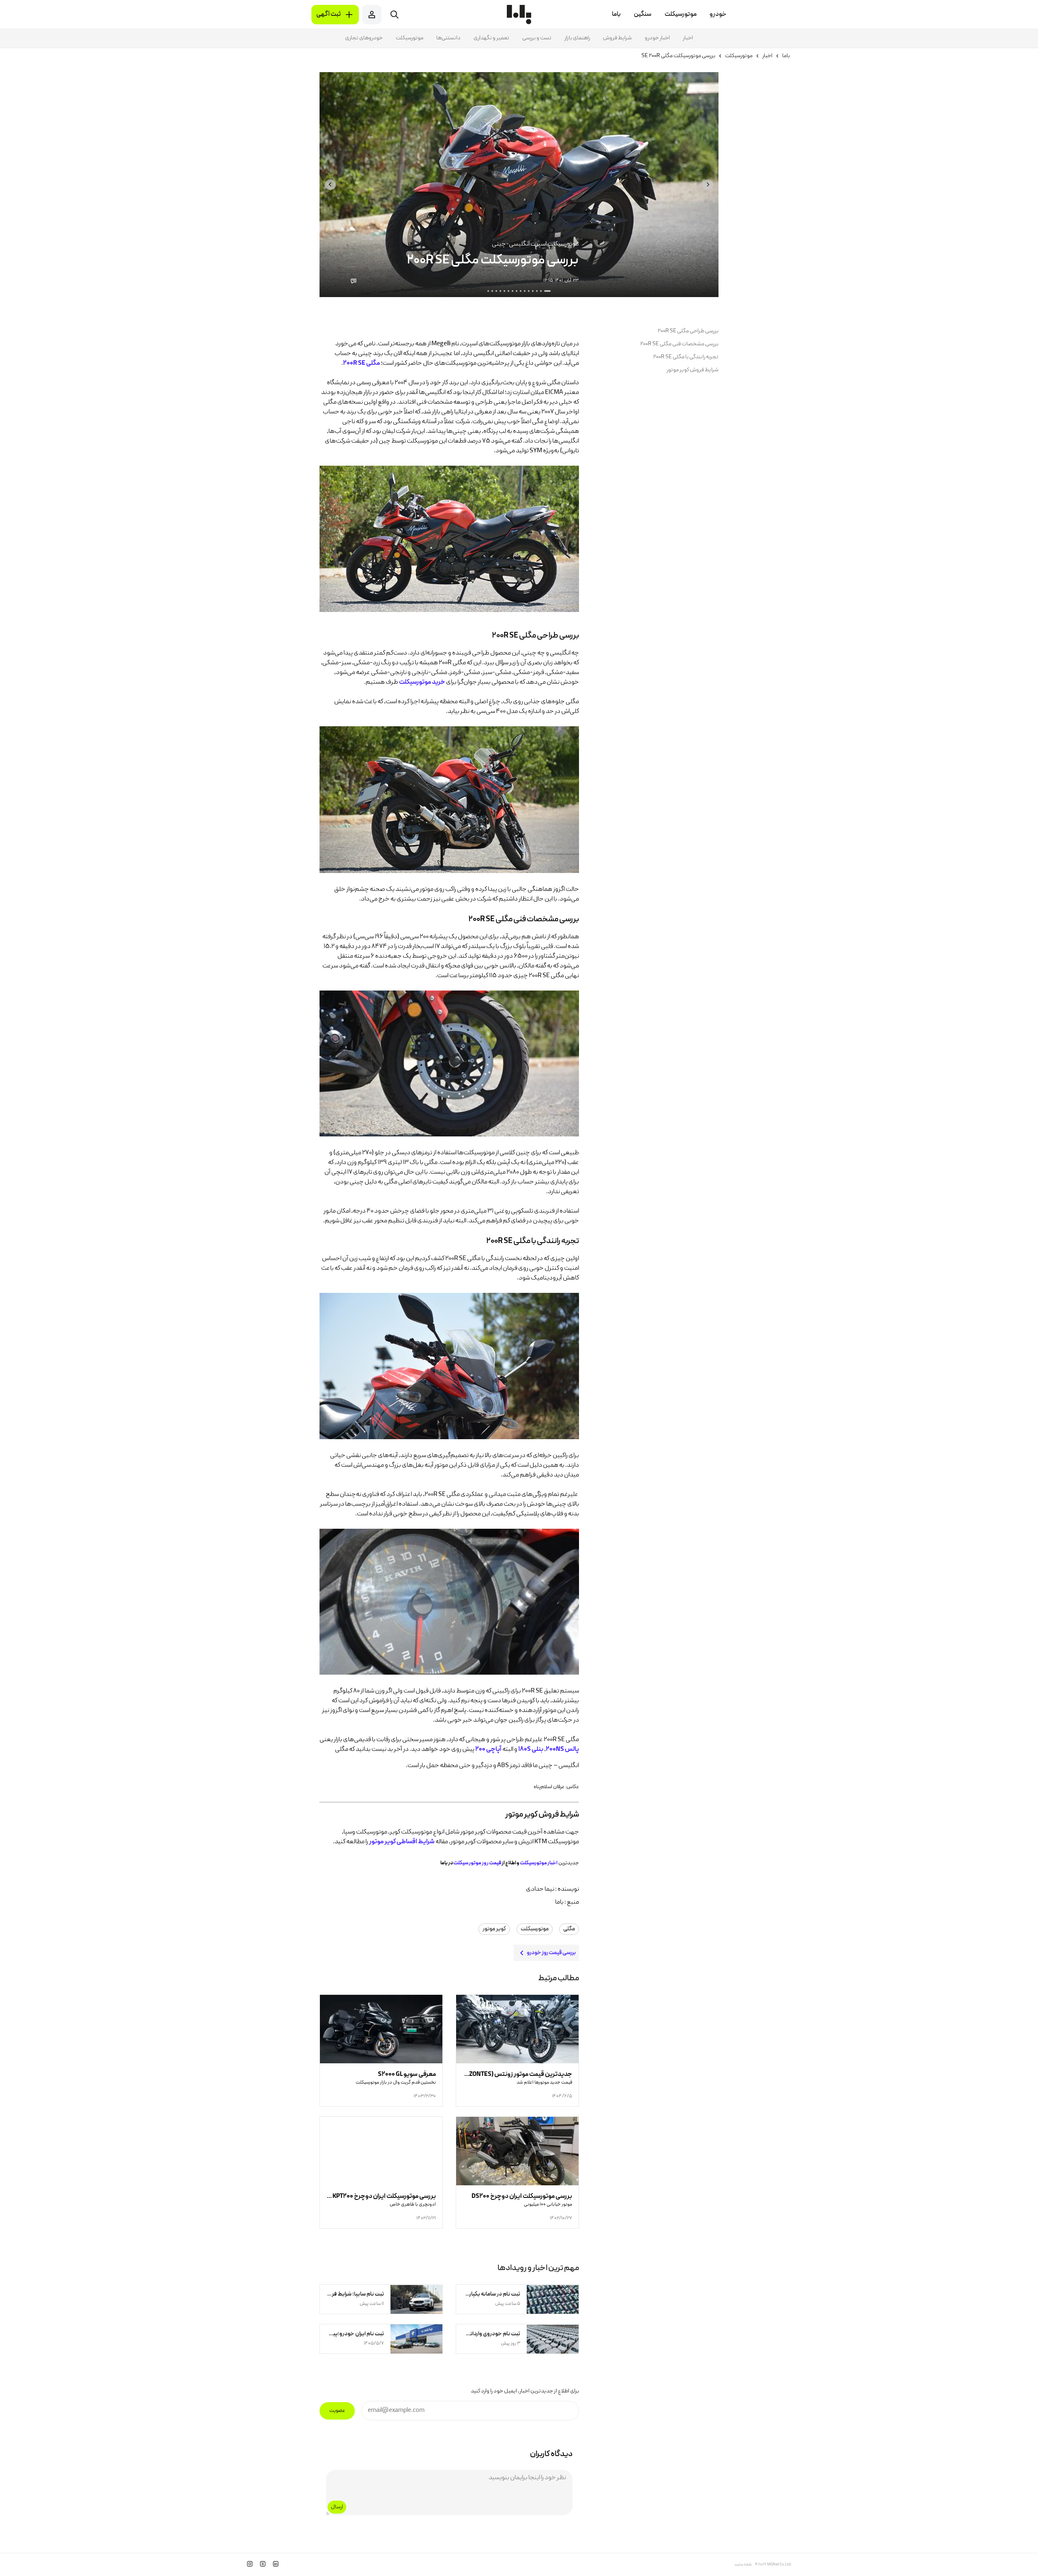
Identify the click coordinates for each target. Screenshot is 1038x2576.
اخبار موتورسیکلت (539, 1863)
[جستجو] (395, 15)
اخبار (688, 38)
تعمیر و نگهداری (491, 38)
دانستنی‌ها (448, 38)
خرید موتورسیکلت (422, 683)
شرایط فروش (617, 38)
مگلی (569, 1929)
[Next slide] (330, 185)
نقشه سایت (743, 2565)
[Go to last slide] (708, 185)
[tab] (547, 291)
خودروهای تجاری (364, 38)
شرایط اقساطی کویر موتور (402, 1842)
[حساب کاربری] (372, 15)
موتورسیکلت (410, 38)
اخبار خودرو (657, 38)
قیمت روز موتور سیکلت (477, 1863)
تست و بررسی (537, 38)
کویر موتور (494, 1929)
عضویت (337, 2411)
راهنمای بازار (577, 38)
